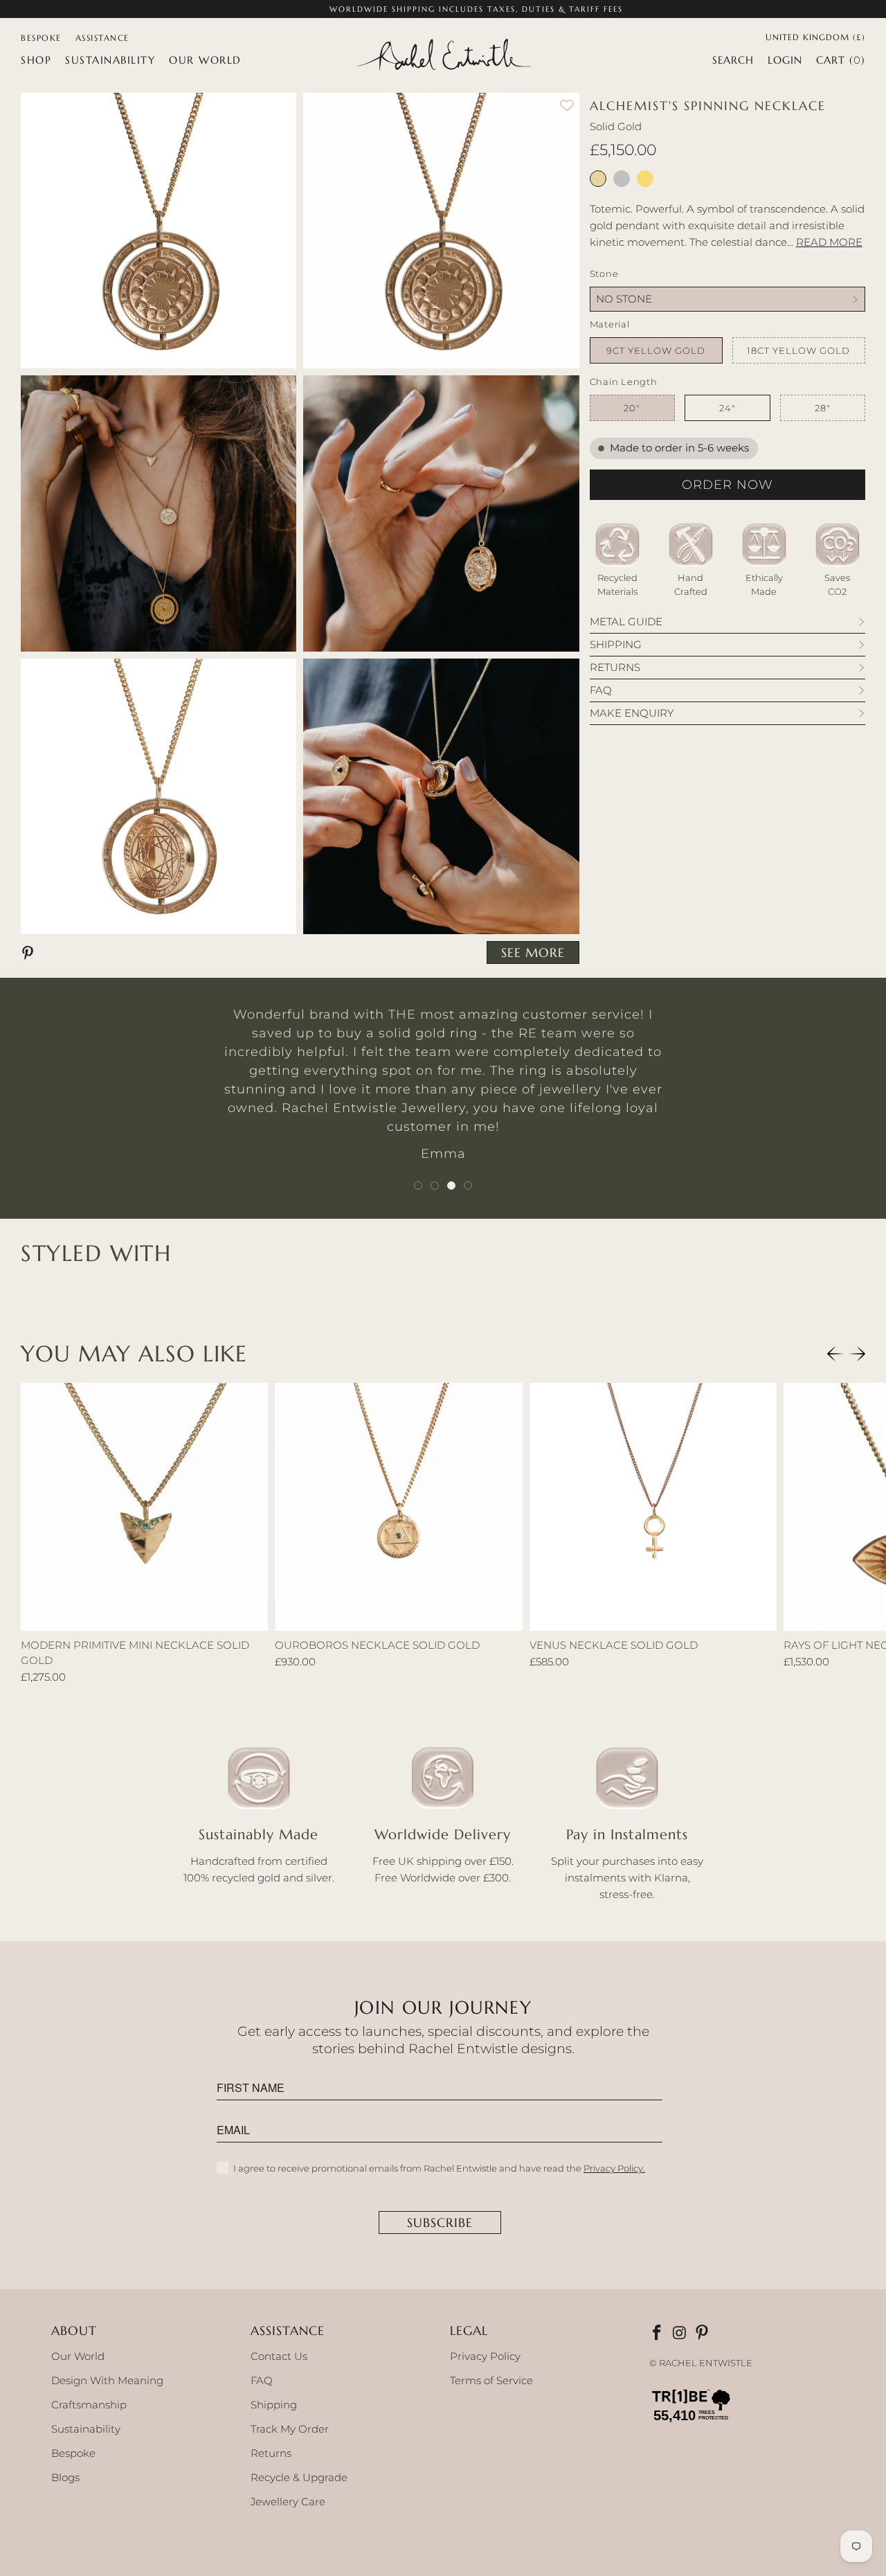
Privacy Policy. (614, 2168)
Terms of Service (491, 2380)
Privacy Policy (485, 2356)
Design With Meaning (107, 2380)
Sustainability (86, 2429)
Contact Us (279, 2356)
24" (727, 408)
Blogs (65, 2477)
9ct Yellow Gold (656, 350)
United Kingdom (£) (815, 36)
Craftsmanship (89, 2405)
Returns (271, 2453)
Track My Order (290, 2429)
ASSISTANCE (102, 38)
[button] (36, 60)
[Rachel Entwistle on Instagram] (680, 2334)
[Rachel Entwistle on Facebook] (658, 2334)
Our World (78, 2356)
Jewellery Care (288, 2502)
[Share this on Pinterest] (30, 952)
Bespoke (73, 2453)
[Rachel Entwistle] (443, 56)
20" (632, 408)
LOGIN (785, 60)
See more (533, 952)
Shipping (274, 2405)
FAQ (262, 2380)
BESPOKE (41, 38)
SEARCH (733, 60)
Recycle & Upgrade (299, 2477)
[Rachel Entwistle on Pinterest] (703, 2334)
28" (823, 408)
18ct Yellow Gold (798, 350)
